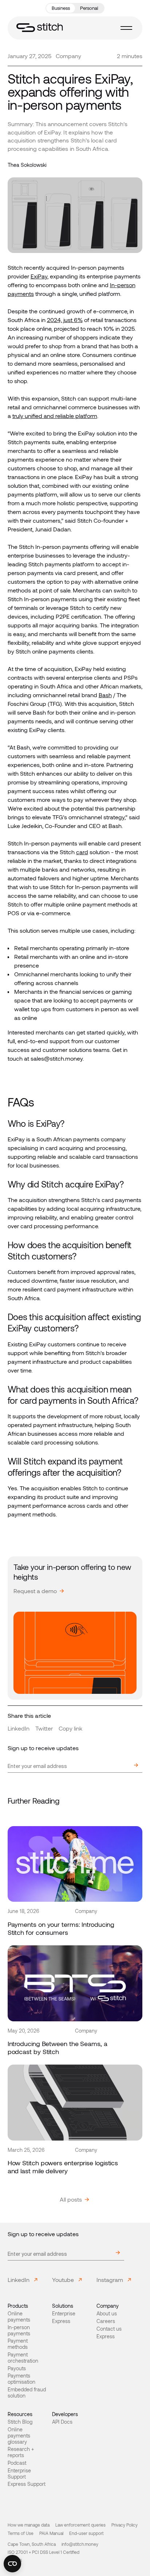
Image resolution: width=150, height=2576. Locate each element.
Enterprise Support (19, 2474)
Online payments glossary (19, 2436)
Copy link (70, 1728)
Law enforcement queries (80, 2525)
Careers (106, 2321)
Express (61, 2321)
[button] (126, 28)
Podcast (17, 2463)
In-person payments (19, 2330)
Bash (105, 695)
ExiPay (39, 276)
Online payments (19, 2317)
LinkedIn (19, 1728)
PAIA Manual (51, 2533)
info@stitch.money (80, 2544)
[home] (40, 28)
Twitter (44, 1728)
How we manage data (29, 2525)
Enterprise (64, 2314)
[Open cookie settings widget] (12, 2564)
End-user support (86, 2533)
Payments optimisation (21, 2379)
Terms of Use (21, 2533)
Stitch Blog (20, 2422)
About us (107, 2314)
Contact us (109, 2329)
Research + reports (21, 2452)
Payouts (17, 2368)
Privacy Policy (125, 2525)
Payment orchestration (23, 2358)
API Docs (62, 2422)
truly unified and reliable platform (55, 416)
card (82, 852)
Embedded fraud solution (27, 2393)
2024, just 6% (65, 320)
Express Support (27, 2484)
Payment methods (18, 2344)
